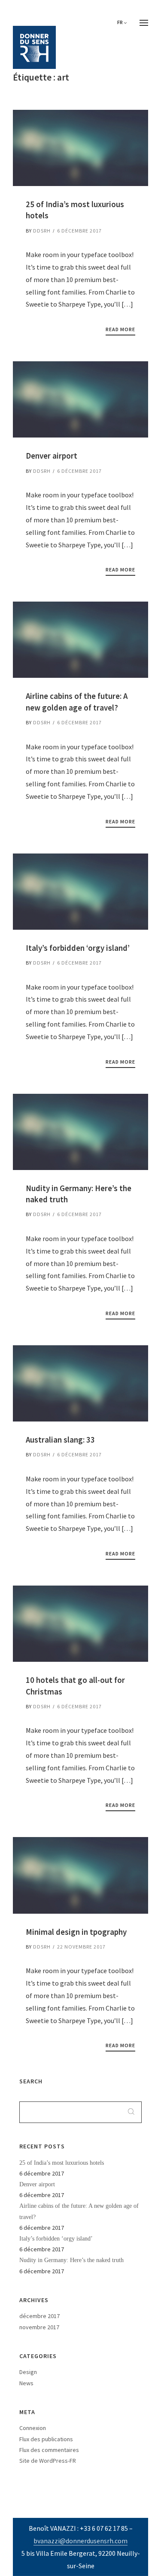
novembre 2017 (39, 2327)
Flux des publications (46, 2439)
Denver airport (37, 2184)
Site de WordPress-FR (48, 2461)
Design (28, 2372)
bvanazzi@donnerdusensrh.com (80, 2541)
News (26, 2383)
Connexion (33, 2428)
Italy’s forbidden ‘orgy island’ (56, 2239)
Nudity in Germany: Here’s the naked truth (71, 2260)
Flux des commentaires (49, 2450)
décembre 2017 (39, 2316)
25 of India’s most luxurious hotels (62, 2163)
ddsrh (42, 231)
